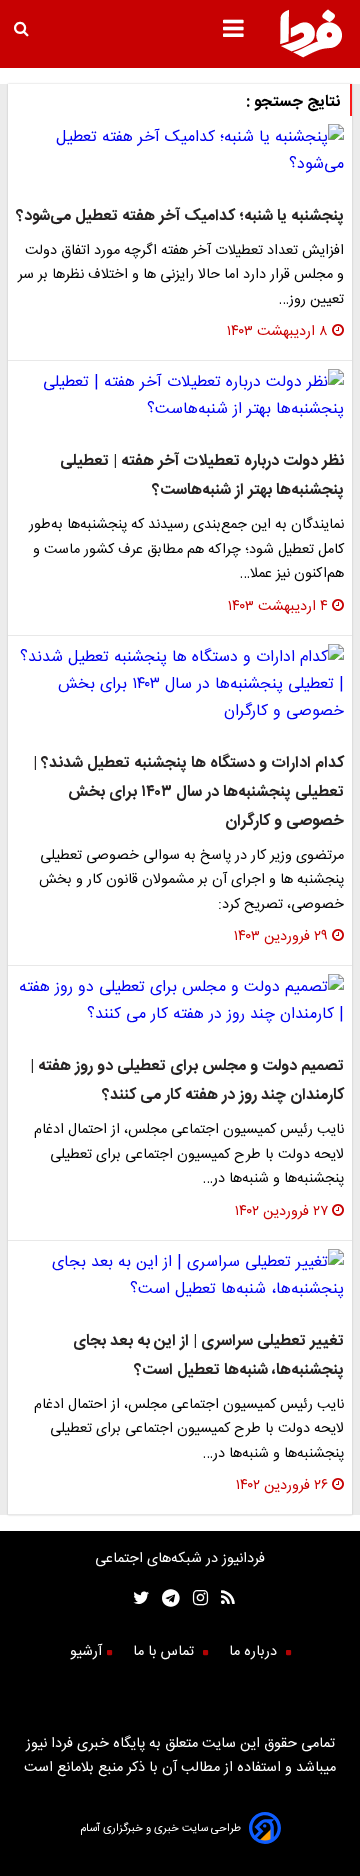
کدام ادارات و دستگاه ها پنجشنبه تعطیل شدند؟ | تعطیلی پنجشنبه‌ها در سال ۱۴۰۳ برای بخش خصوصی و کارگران (188, 792)
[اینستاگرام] (194, 1600)
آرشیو (86, 1652)
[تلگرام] (164, 1600)
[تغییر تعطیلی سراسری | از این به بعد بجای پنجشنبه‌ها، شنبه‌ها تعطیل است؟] (180, 1276)
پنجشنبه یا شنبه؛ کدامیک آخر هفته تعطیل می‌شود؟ (180, 216)
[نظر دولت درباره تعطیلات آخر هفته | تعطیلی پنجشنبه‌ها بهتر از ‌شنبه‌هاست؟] (180, 396)
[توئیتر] (137, 1600)
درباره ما (255, 1652)
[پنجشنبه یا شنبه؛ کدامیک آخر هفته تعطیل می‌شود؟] (180, 151)
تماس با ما (165, 1652)
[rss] (221, 1600)
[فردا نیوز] (311, 54)
